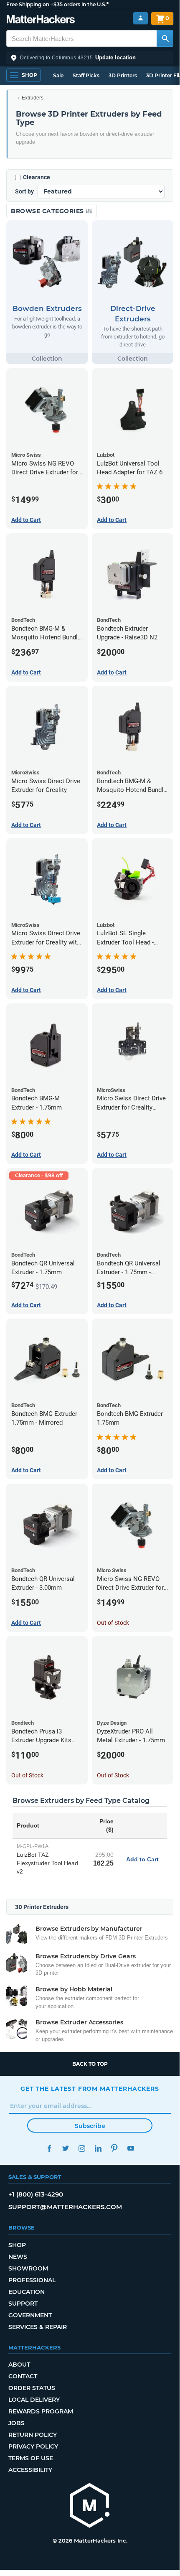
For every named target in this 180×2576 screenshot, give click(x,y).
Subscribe (90, 2126)
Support (23, 2304)
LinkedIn (98, 2148)
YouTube (131, 2148)
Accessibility (30, 2470)
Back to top (90, 2064)
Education (27, 2292)
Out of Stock (113, 1623)
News (18, 2257)
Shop (17, 2245)
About (19, 2365)
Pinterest (114, 2148)
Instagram (82, 2148)
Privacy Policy (33, 2446)
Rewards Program (41, 2411)
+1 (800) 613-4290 (36, 2194)
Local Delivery (34, 2400)
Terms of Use (31, 2458)
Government (30, 2315)
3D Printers (123, 75)
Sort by (24, 191)
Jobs (16, 2423)
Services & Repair (38, 2327)
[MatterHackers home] (41, 20)
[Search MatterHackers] (165, 38)
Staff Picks (86, 75)
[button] (90, 58)
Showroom (28, 2268)
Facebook (49, 2148)
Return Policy (33, 2435)
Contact (23, 2376)
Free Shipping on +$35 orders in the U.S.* (57, 4)
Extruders (33, 98)
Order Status (32, 2388)
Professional (32, 2280)
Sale (58, 75)
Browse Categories (48, 211)
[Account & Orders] (141, 18)
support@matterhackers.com (65, 2207)
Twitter (65, 2148)
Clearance (37, 177)
